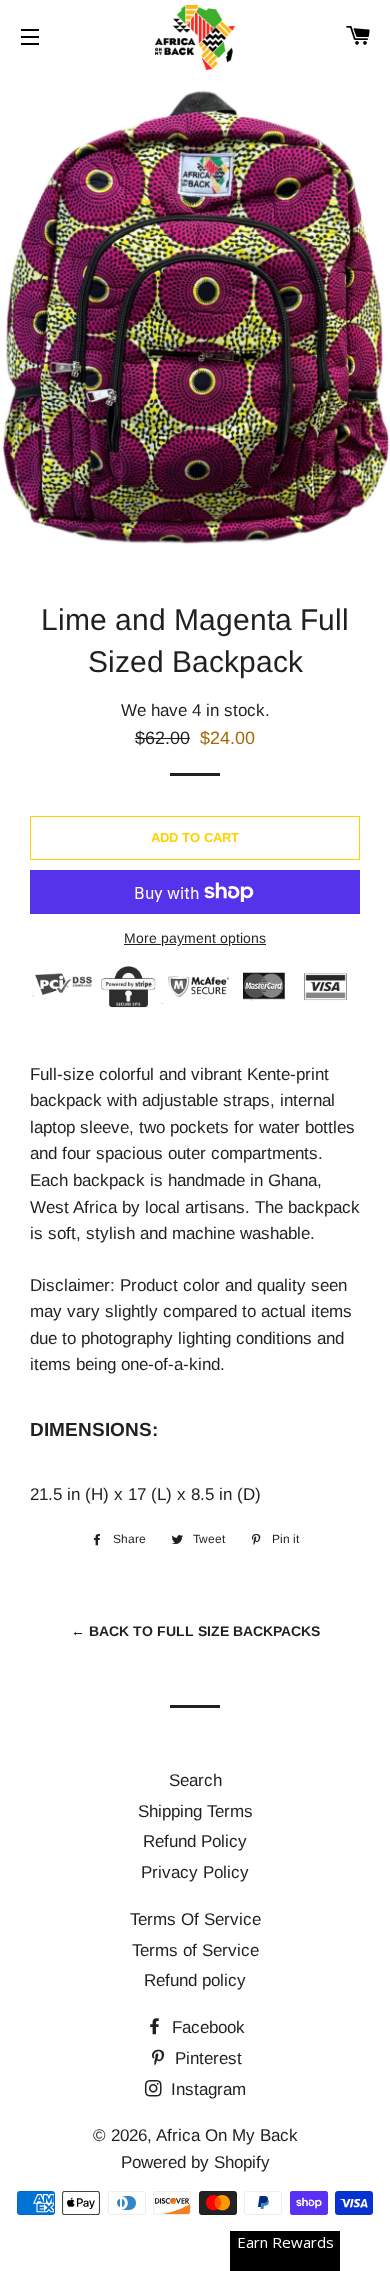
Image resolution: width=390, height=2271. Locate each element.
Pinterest (206, 2058)
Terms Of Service (195, 1919)
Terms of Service (195, 1950)
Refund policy (195, 1980)
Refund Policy (195, 1841)
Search (195, 1780)
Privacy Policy (195, 1872)
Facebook (206, 2027)
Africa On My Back (227, 2135)
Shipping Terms (195, 1811)
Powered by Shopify (195, 2162)
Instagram (206, 2089)
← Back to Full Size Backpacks (195, 1631)
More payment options (195, 938)
